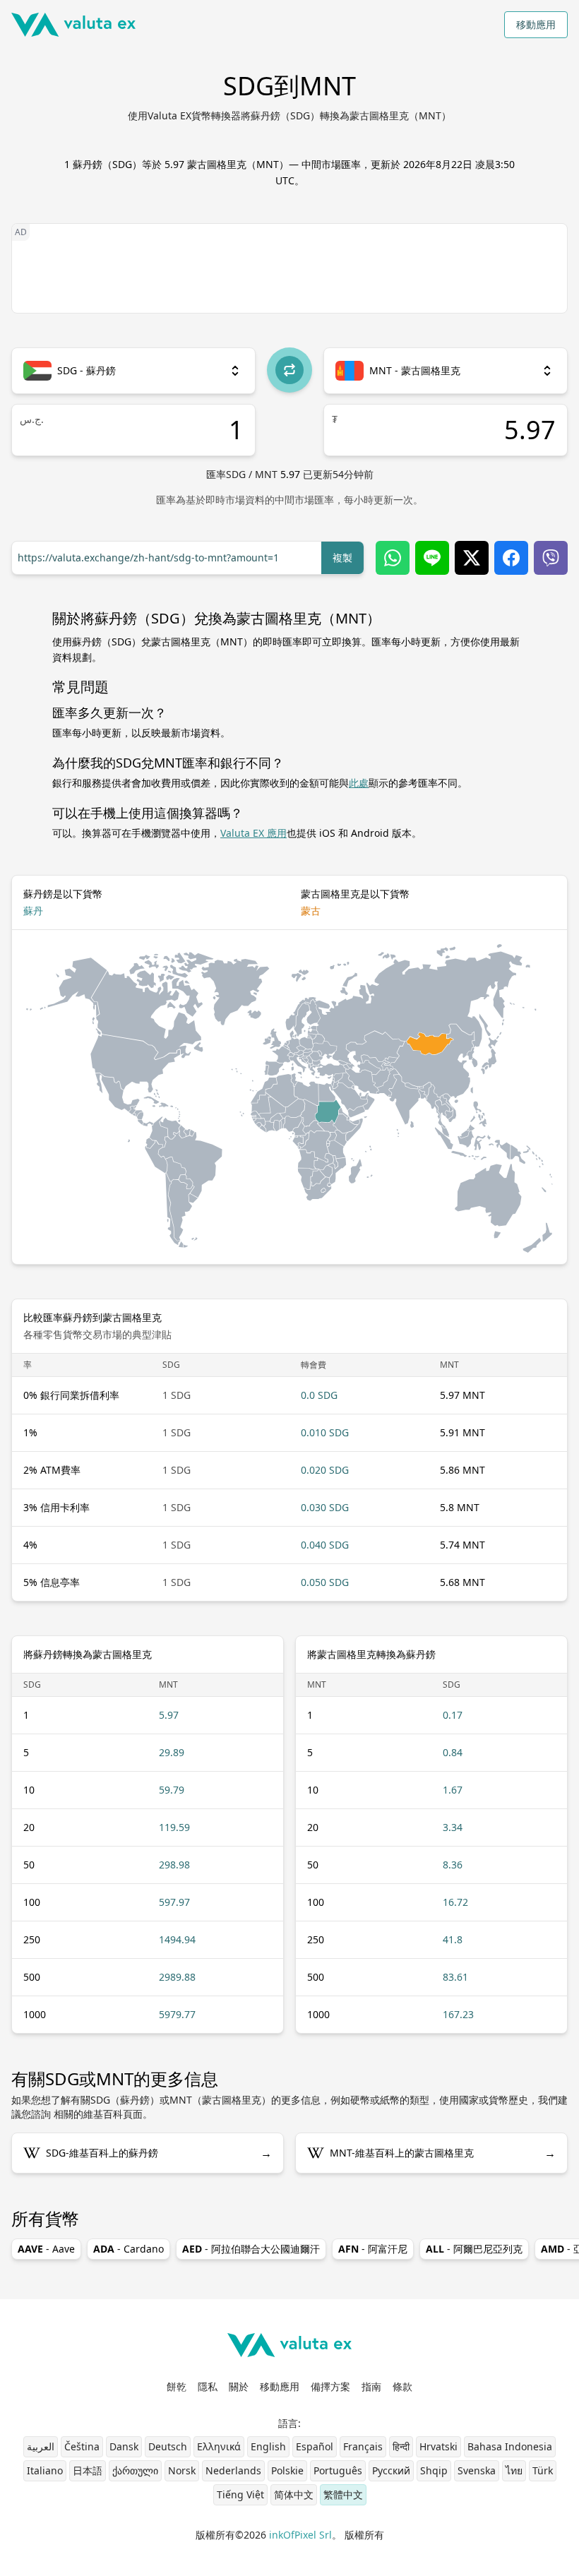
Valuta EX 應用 (253, 833)
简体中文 (294, 2494)
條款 (402, 2386)
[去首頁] (73, 25)
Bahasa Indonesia (510, 2446)
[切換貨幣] (289, 370)
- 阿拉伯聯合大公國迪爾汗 (251, 2249)
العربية (41, 2446)
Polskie (287, 2470)
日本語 (88, 2470)
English (268, 2446)
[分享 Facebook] (511, 558)
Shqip (434, 2470)
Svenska (477, 2470)
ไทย (514, 2470)
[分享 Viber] (551, 558)
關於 (239, 2386)
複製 (342, 557)
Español (315, 2446)
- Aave (46, 2249)
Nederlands (233, 2470)
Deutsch (168, 2446)
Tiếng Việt (240, 2494)
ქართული (135, 2470)
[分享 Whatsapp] (393, 558)
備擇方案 (330, 2386)
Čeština (82, 2446)
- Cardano (129, 2249)
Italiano (45, 2470)
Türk (543, 2470)
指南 (371, 2386)
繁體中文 (343, 2494)
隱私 (208, 2386)
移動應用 (536, 24)
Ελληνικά (219, 2446)
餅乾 (177, 2386)
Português (338, 2470)
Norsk (182, 2470)
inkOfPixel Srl (300, 2535)
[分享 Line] (432, 558)
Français (363, 2446)
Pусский (391, 2470)
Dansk (124, 2446)
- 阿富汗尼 (373, 2249)
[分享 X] (472, 558)
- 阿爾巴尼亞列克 (474, 2249)
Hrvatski (438, 2446)
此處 (359, 783)
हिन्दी (401, 2446)
